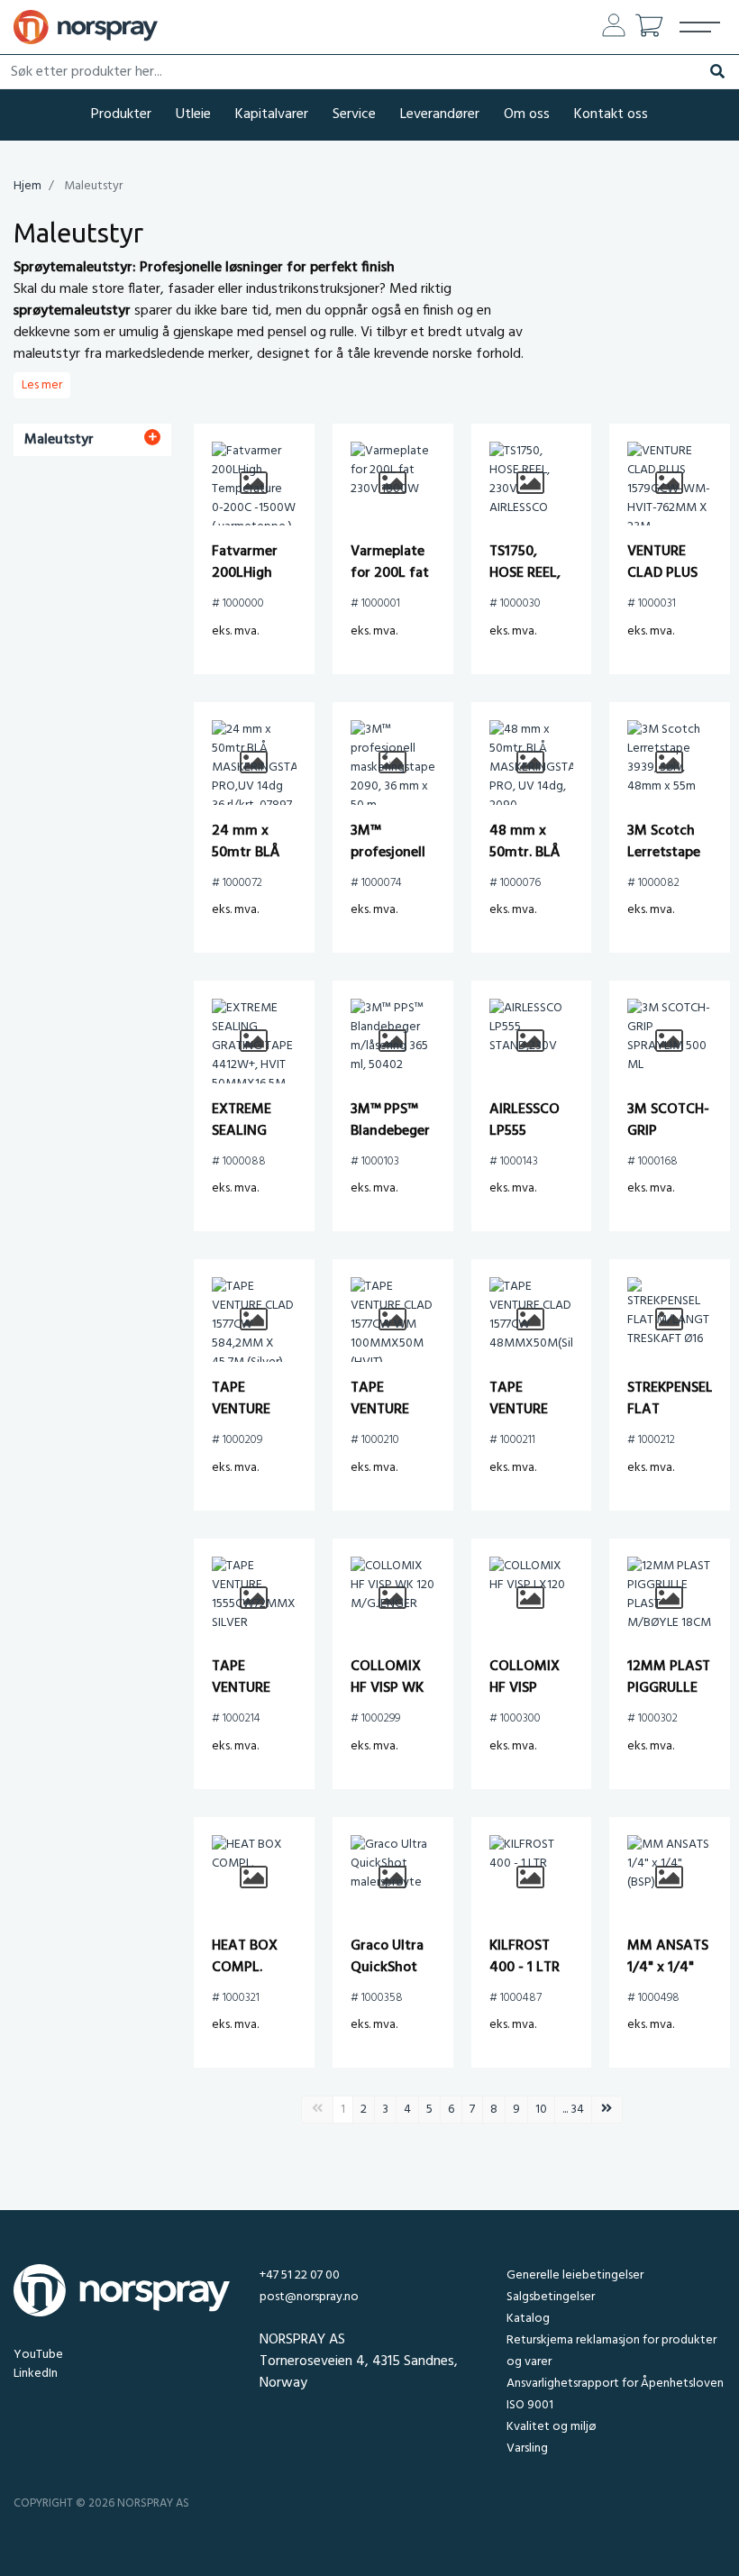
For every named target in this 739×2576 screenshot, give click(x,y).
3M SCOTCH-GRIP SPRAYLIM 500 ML (668, 1142)
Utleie (193, 114)
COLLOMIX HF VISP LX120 (525, 1688)
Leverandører (440, 114)
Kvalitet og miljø (551, 2427)
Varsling (527, 2448)
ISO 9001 (530, 2405)
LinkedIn (36, 2374)
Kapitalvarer (272, 114)
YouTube (38, 2355)
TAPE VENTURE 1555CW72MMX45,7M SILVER (282, 1699)
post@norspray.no (309, 2297)
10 (541, 2110)
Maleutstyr (59, 440)
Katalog (528, 2319)
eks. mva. (235, 631)
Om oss (527, 114)
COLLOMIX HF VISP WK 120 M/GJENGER (389, 1699)
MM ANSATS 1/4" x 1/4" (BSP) (668, 1968)
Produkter (121, 114)
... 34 (573, 2110)
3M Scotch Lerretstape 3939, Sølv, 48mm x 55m (669, 863)
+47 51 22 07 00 (300, 2275)
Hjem (27, 186)
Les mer (42, 385)
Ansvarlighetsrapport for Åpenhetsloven (615, 2384)
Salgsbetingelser (551, 2297)
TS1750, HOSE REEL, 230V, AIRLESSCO (525, 584)
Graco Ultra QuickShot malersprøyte (392, 1968)
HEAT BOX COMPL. (245, 1957)
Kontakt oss (611, 114)
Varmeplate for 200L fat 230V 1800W (390, 573)
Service (354, 114)
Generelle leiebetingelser (575, 2275)
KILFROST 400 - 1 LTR (525, 1957)
